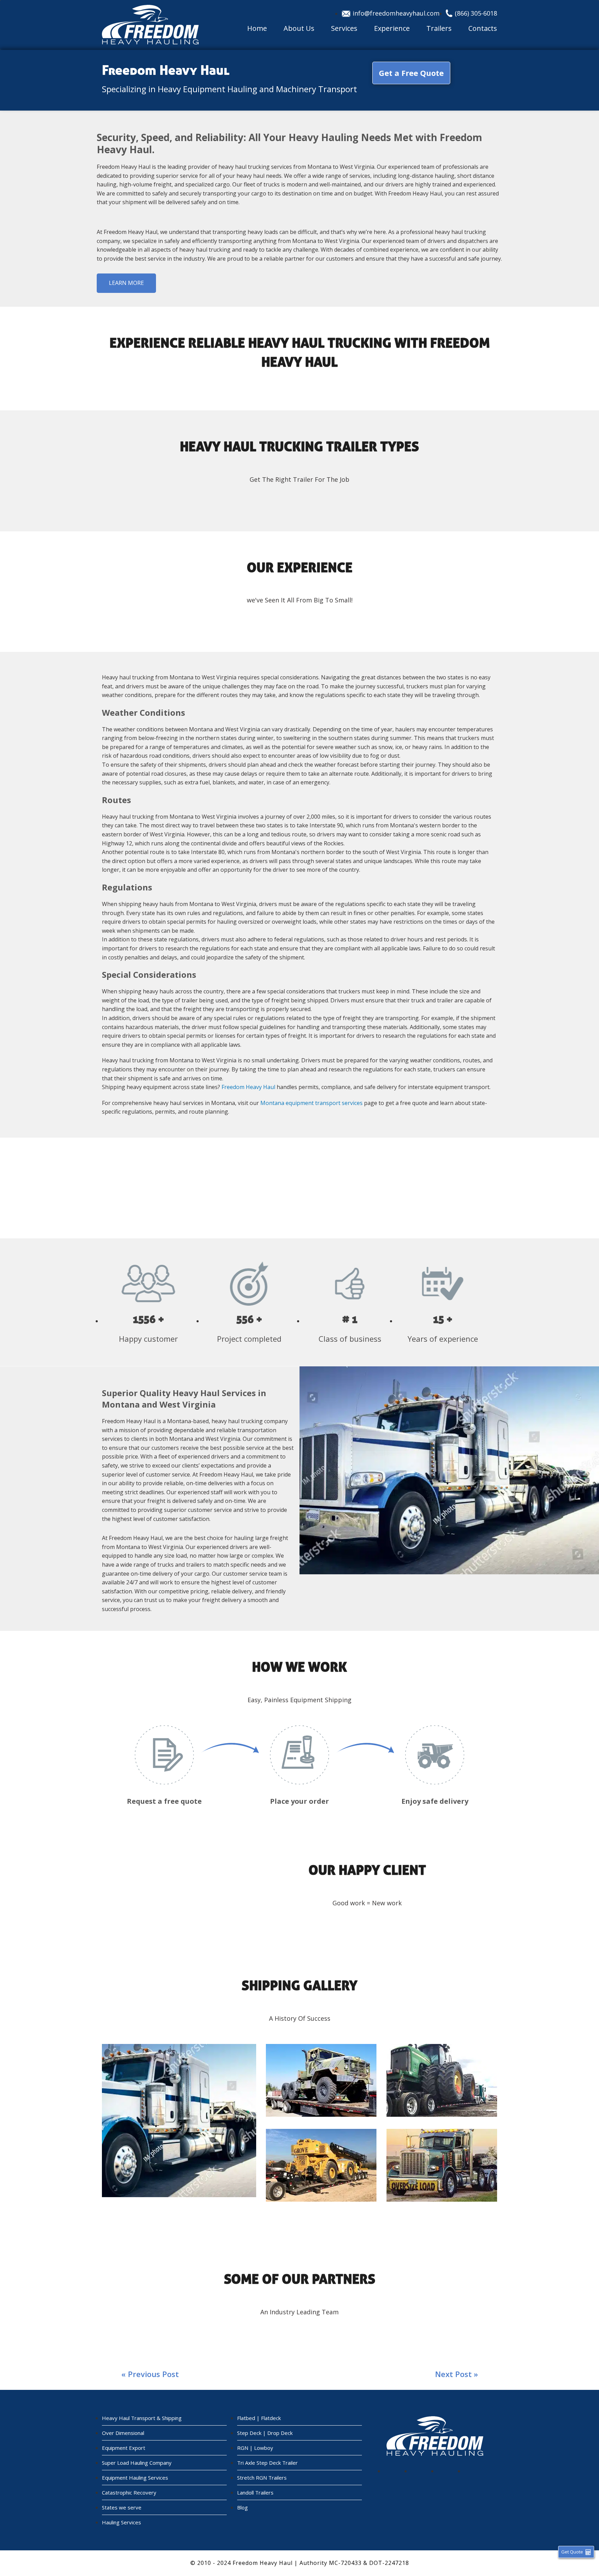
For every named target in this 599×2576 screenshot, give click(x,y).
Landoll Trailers (255, 2492)
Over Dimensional (123, 2433)
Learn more (126, 283)
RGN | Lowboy (255, 2448)
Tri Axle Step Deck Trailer (267, 2463)
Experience (392, 28)
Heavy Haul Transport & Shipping (142, 2418)
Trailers (439, 28)
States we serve (122, 2507)
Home (257, 28)
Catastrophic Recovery (129, 2492)
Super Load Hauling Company (137, 2463)
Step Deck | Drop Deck (265, 2433)
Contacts (483, 28)
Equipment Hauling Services (135, 2478)
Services (344, 28)
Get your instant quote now (299, 1188)
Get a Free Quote (411, 73)
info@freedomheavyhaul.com (396, 13)
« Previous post (150, 2374)
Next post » (457, 2374)
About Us (299, 28)
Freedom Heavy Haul (248, 1087)
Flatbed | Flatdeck (259, 2418)
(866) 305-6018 (476, 13)
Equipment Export (124, 2448)
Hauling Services (121, 2522)
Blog (242, 2507)
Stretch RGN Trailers (262, 2478)
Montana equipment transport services (311, 1103)
